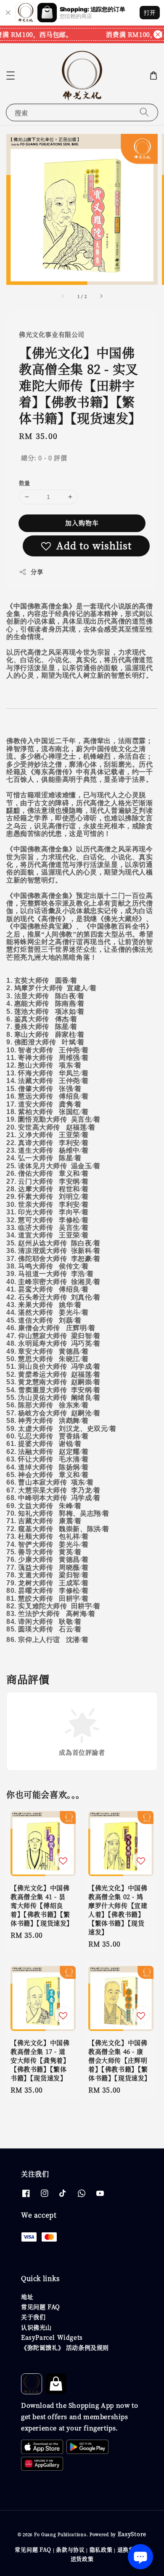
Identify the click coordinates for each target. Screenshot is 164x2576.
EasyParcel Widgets (52, 2337)
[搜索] (144, 112)
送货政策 (82, 2559)
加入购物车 (82, 523)
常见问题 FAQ (41, 2307)
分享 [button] (37, 572)
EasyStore (132, 2534)
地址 (27, 2297)
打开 (150, 12)
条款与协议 (70, 2549)
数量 (25, 483)
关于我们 (33, 2317)
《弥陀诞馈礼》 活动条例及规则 (65, 2347)
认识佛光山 (36, 2327)
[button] (11, 76)
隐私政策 (101, 2549)
